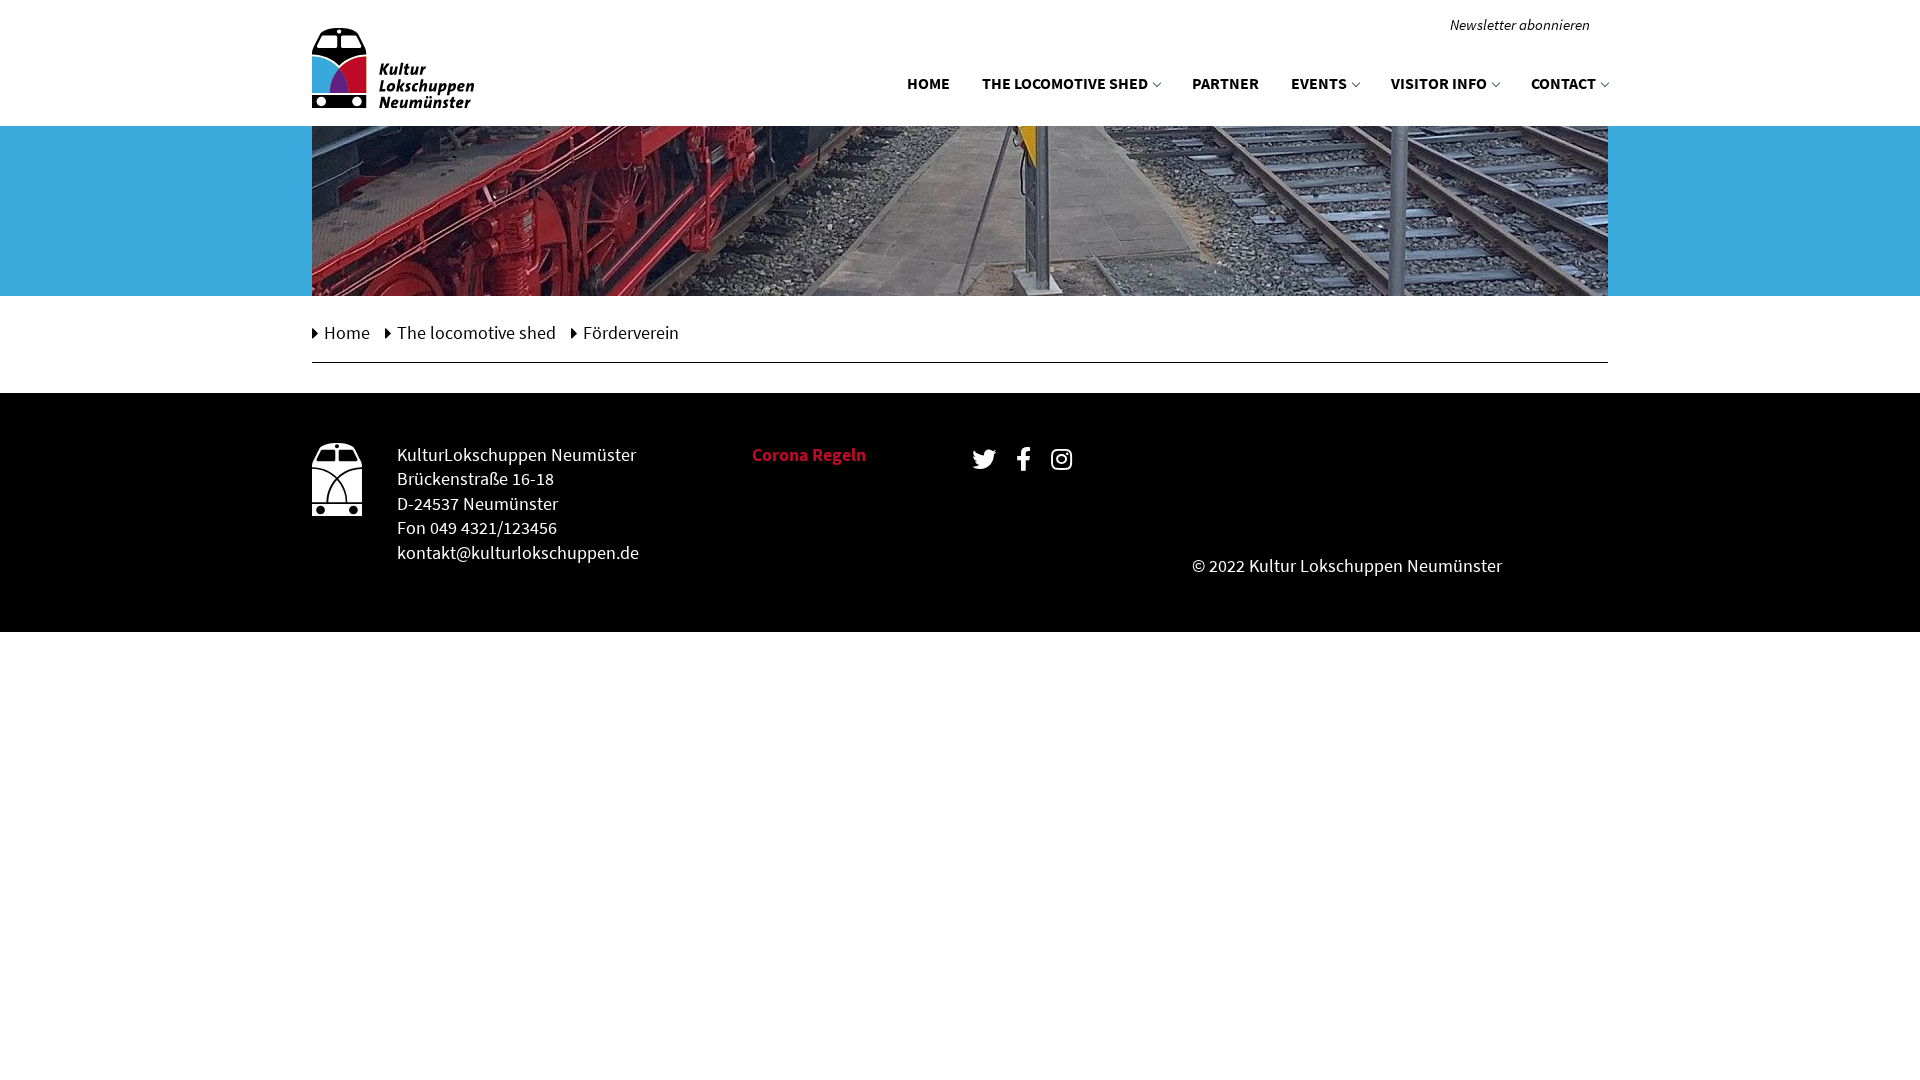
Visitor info (1439, 83)
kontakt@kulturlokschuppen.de (518, 553)
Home (928, 83)
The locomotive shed (1065, 83)
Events (1319, 83)
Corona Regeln (809, 455)
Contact (1563, 83)
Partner (1225, 83)
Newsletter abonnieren (1520, 24)
